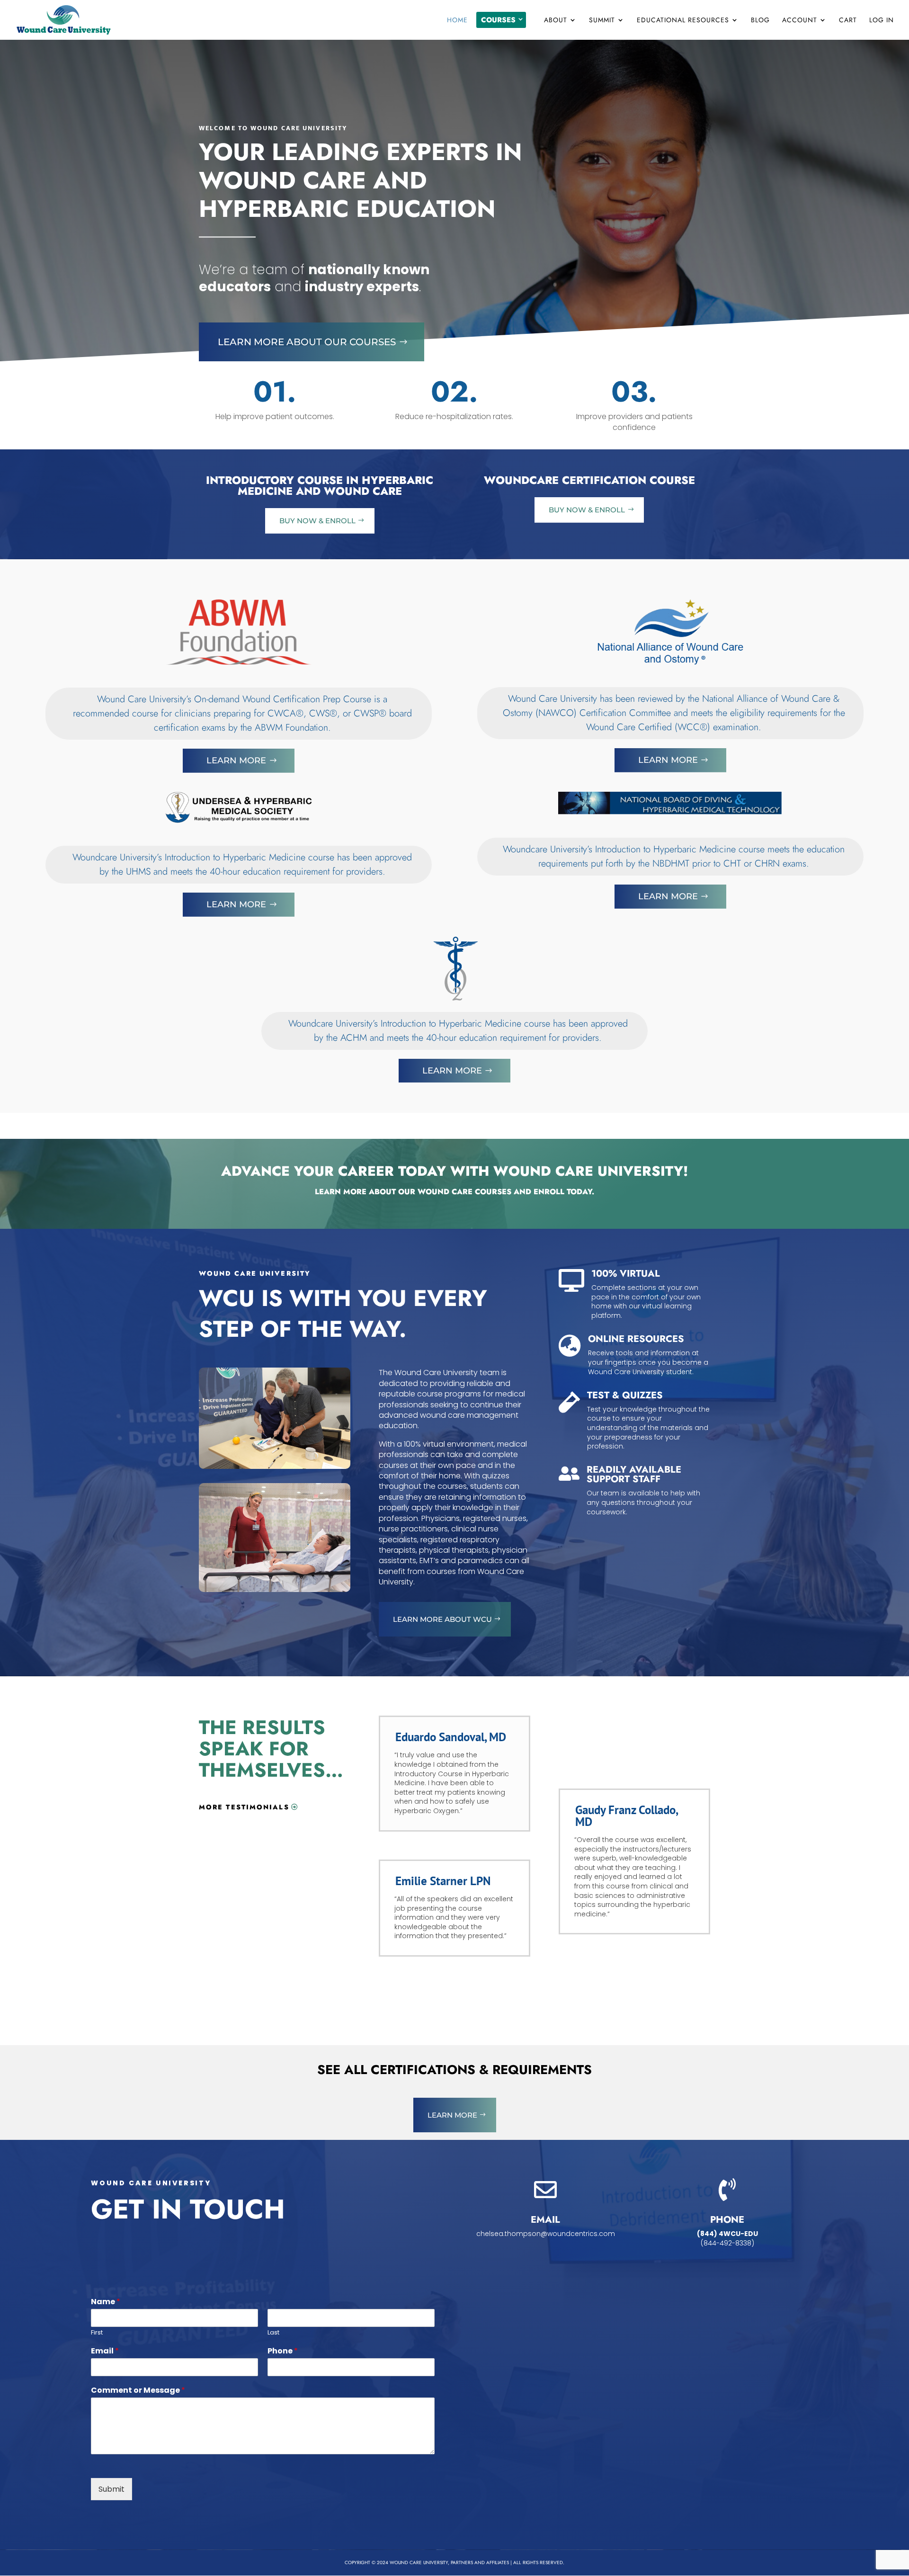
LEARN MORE (452, 2115)
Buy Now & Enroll (317, 521)
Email (105, 2351)
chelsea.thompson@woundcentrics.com (546, 2234)
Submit (111, 2489)
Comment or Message (138, 2391)
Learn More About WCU (442, 1619)
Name (106, 2302)
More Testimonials (244, 1807)
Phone (283, 2351)
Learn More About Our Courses (307, 342)
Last (273, 2333)
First (97, 2333)
